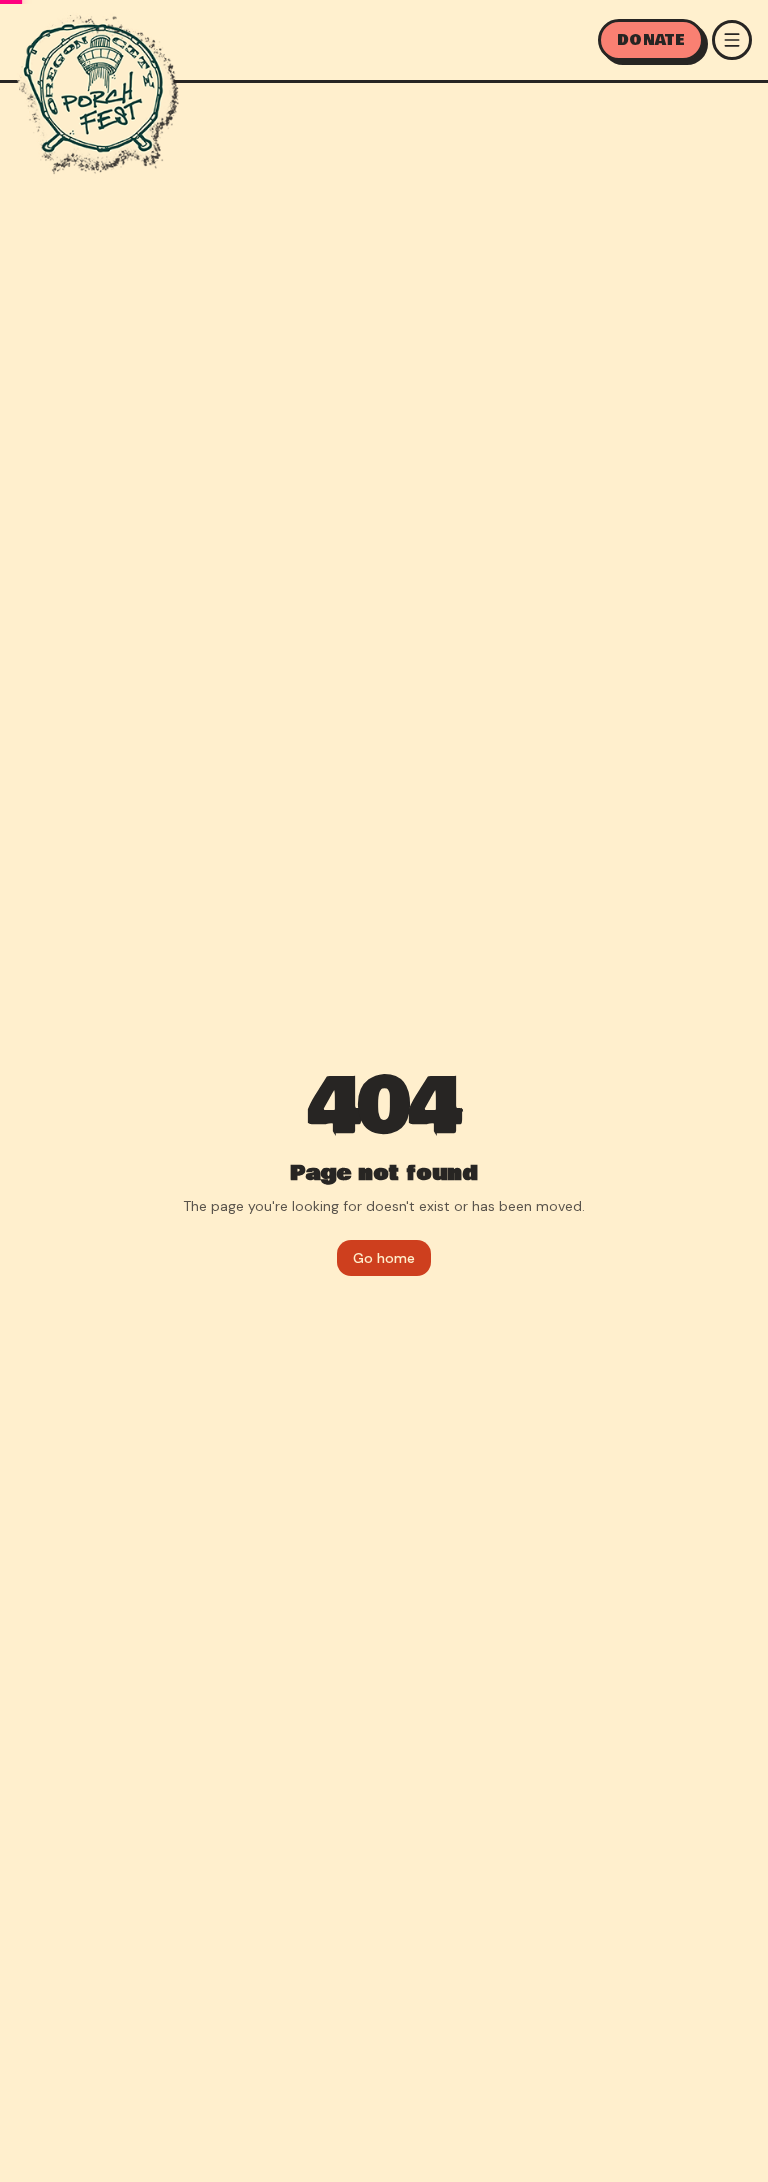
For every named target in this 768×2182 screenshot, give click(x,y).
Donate (651, 40)
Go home (384, 1258)
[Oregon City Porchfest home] (97, 92)
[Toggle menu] (732, 40)
